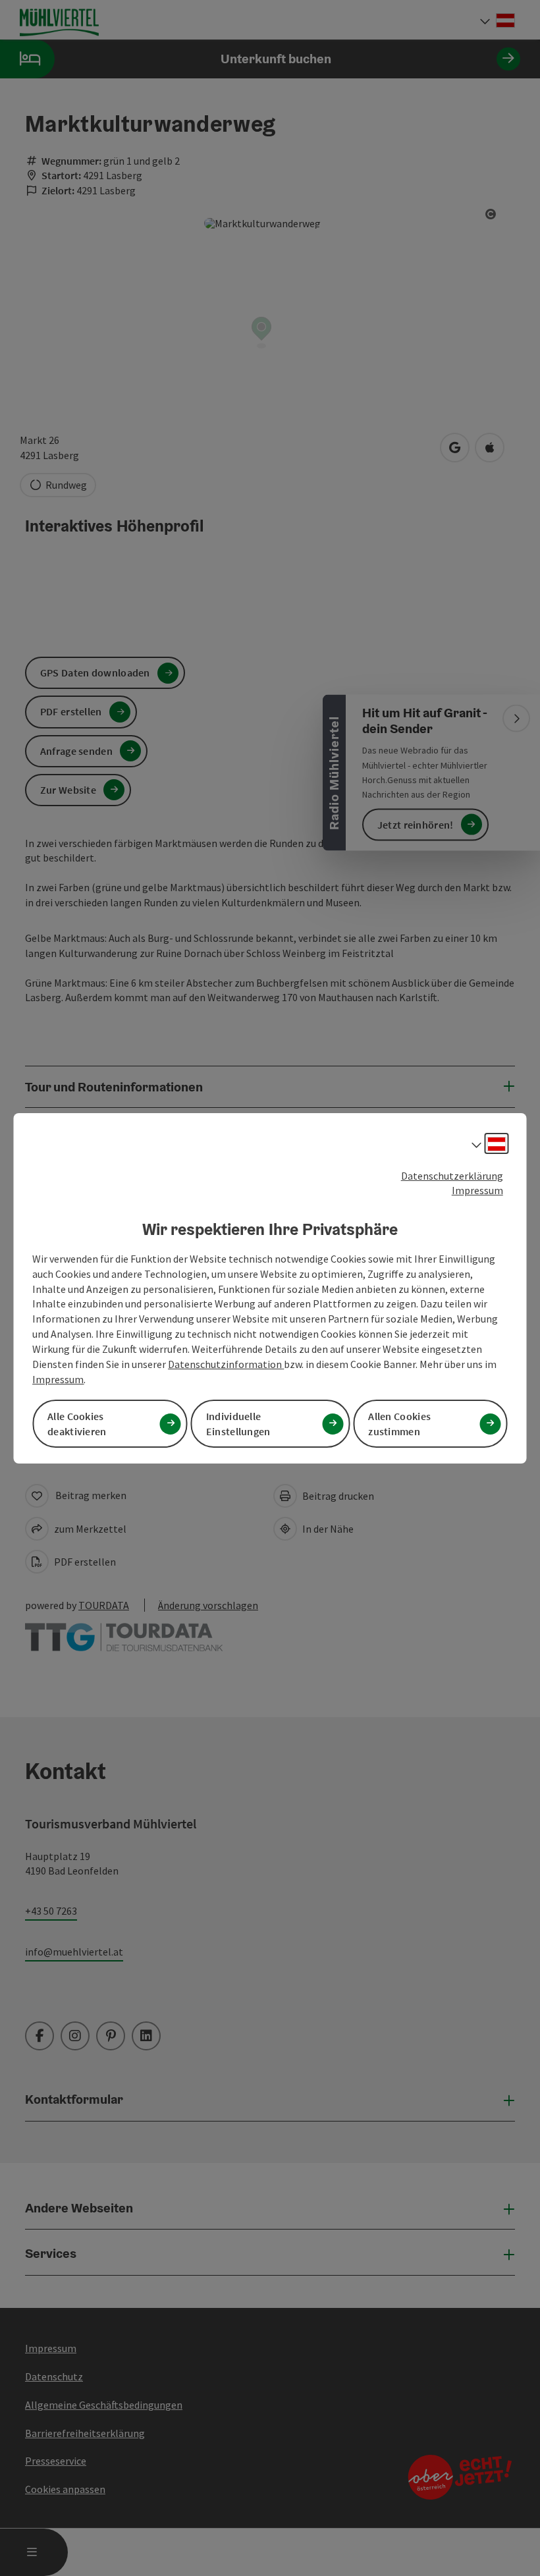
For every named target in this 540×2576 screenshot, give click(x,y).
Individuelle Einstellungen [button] (238, 1424)
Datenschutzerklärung (452, 1175)
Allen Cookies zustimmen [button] (399, 1424)
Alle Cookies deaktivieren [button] (77, 1424)
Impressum (477, 1190)
